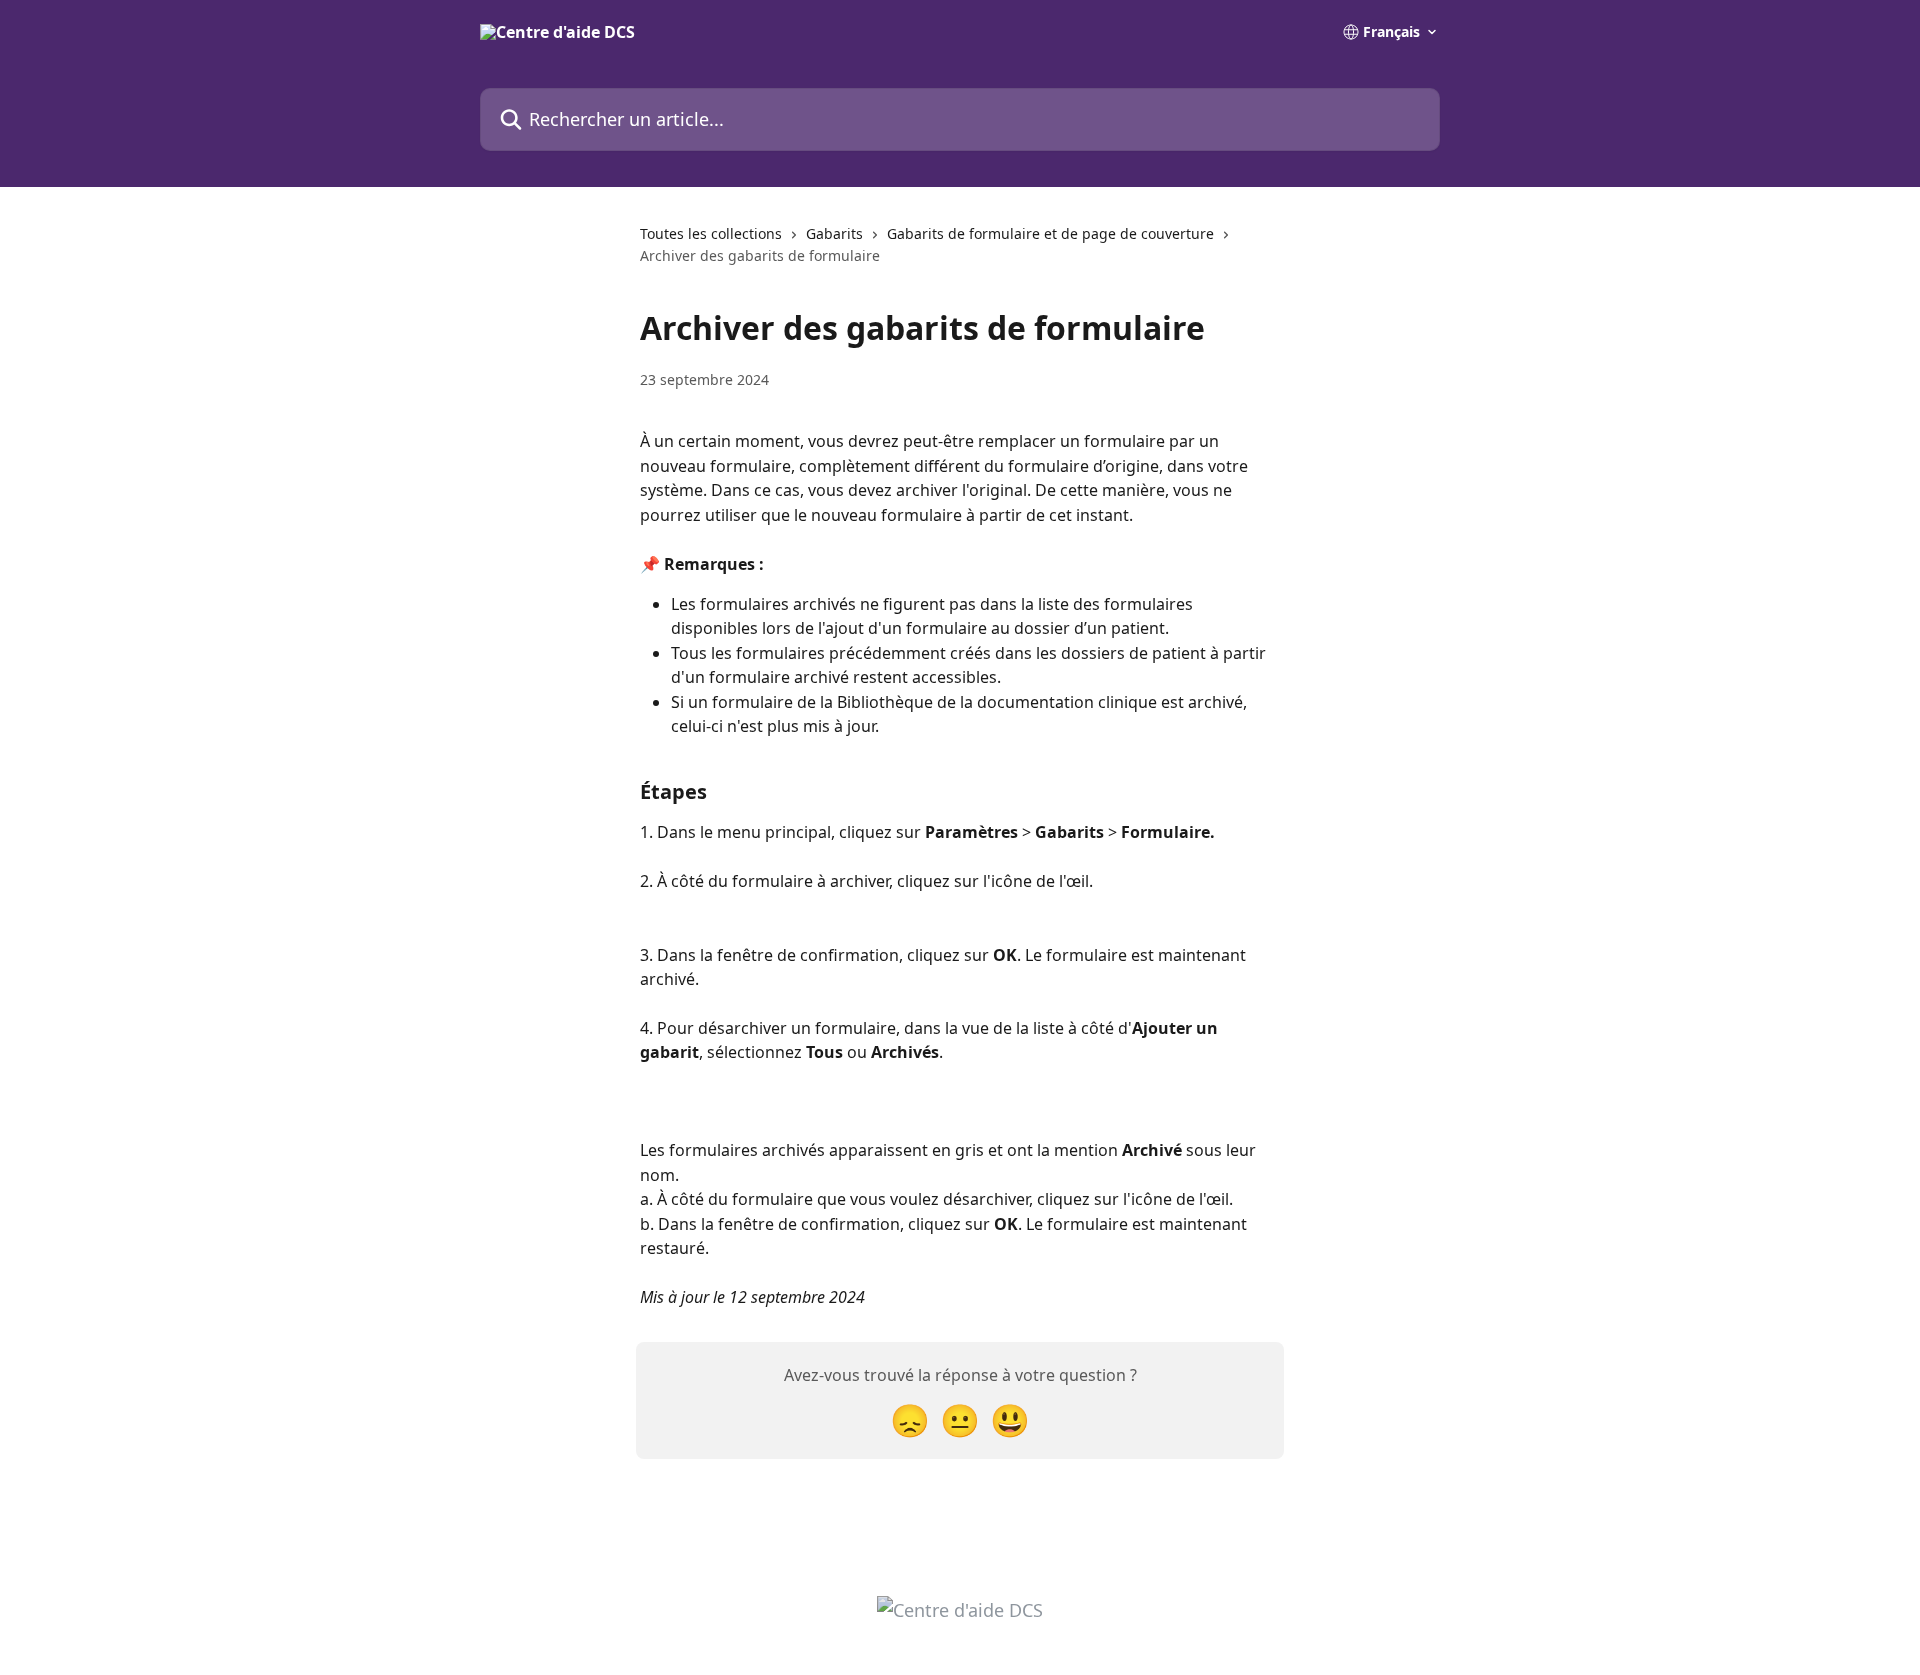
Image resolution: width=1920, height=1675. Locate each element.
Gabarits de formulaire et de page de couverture (1050, 233)
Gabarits (834, 233)
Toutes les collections (711, 233)
